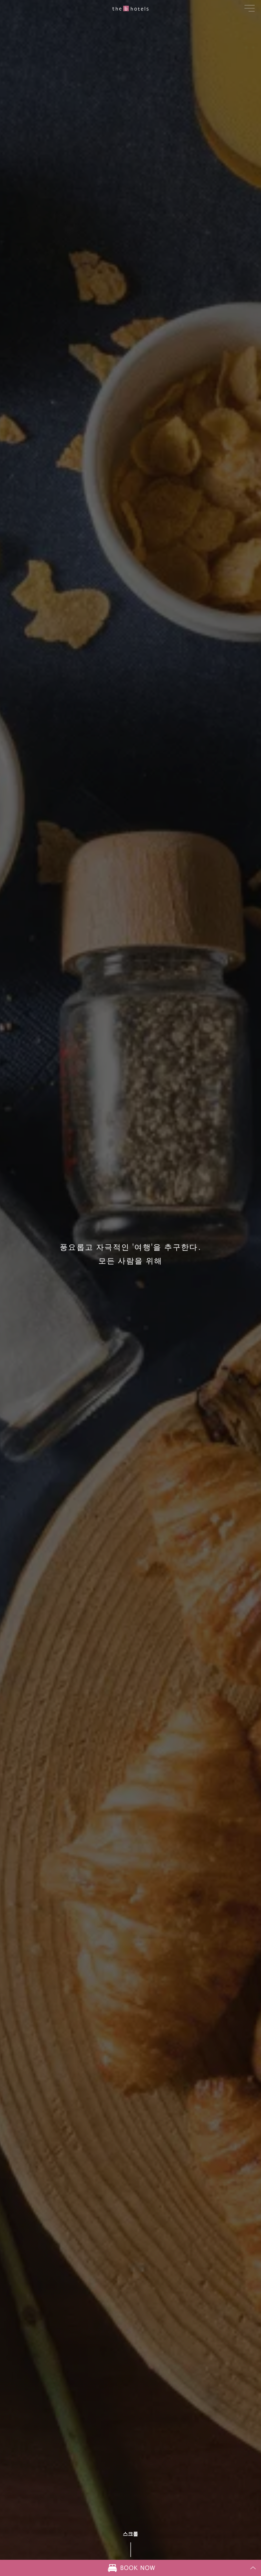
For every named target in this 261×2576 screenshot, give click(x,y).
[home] (130, 8)
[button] (250, 8)
